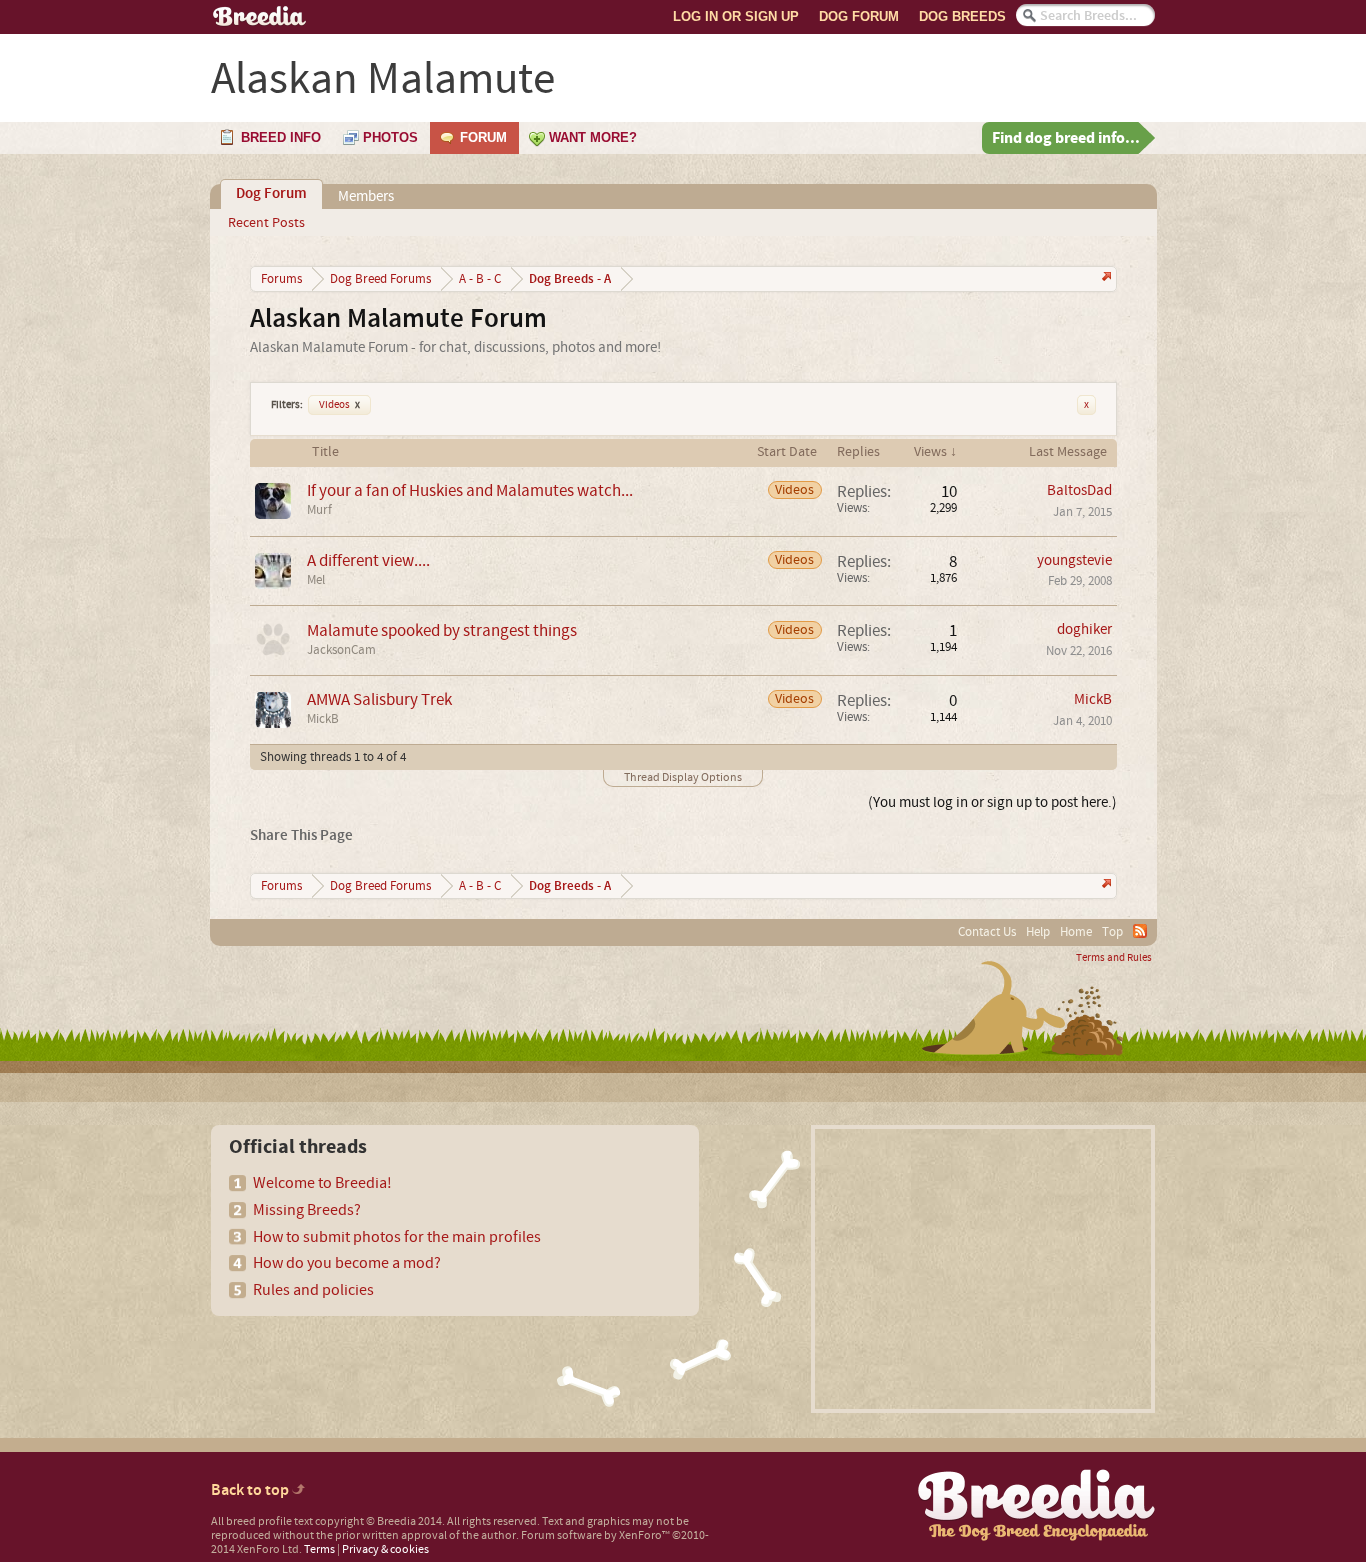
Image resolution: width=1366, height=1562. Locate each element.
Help (1038, 932)
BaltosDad (1079, 490)
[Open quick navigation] (1104, 278)
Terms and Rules (1114, 958)
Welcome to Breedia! (322, 1183)
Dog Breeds (962, 16)
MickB (323, 719)
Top (1112, 932)
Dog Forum (859, 16)
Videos (339, 405)
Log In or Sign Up (736, 16)
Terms (319, 1549)
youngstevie (1074, 560)
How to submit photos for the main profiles (397, 1237)
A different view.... (368, 560)
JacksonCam (341, 650)
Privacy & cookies (385, 1549)
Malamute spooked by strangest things (442, 630)
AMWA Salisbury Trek (379, 699)
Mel (316, 580)
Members (366, 196)
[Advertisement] (983, 1269)
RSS (1140, 931)
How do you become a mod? (347, 1263)
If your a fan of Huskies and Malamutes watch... (470, 490)
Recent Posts (266, 223)
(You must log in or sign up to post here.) (992, 802)
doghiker (1084, 629)
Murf (319, 510)
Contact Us (987, 932)
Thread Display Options (683, 777)
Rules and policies (313, 1290)
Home (1076, 932)
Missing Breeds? (307, 1210)
